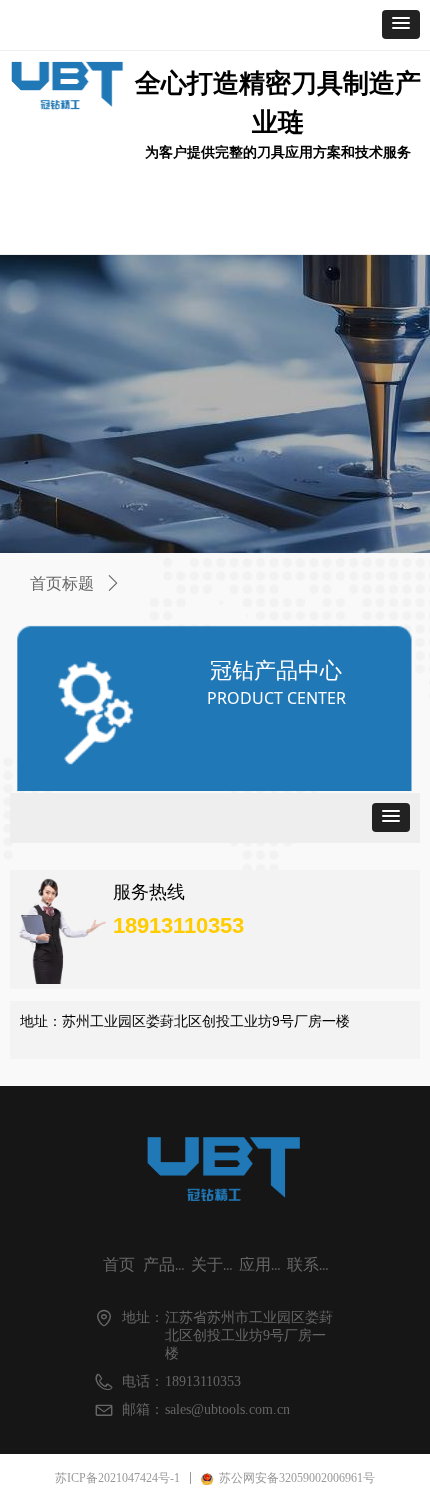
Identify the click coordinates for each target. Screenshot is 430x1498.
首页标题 (62, 583)
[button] (401, 24)
